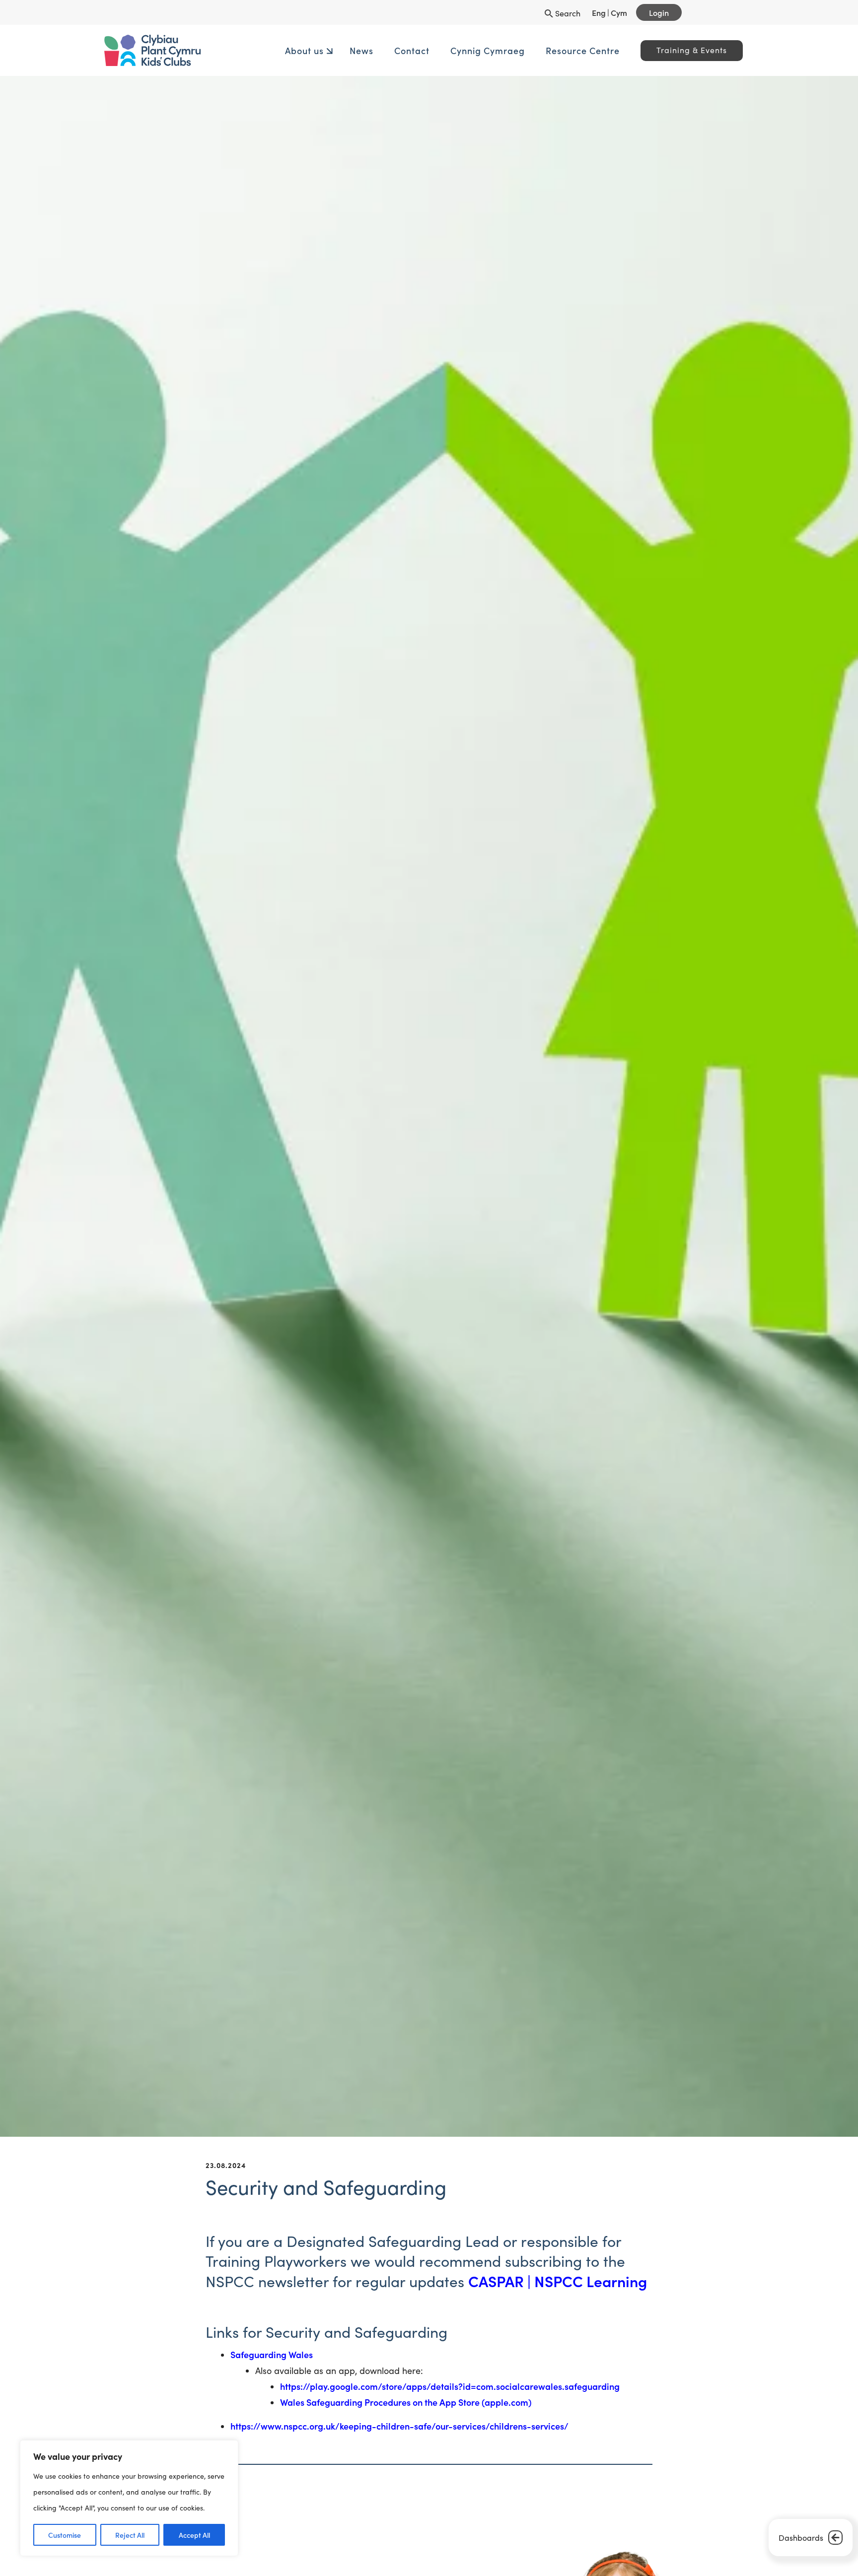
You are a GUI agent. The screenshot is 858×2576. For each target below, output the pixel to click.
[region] (129, 2498)
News (332, 50)
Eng (599, 12)
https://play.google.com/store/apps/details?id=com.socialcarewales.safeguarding (450, 2386)
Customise (65, 2535)
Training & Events (662, 50)
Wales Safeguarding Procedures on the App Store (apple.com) (406, 2402)
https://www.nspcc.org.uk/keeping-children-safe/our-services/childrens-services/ (400, 2426)
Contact (382, 50)
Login (659, 12)
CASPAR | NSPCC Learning (558, 2281)
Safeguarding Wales (272, 2354)
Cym (619, 12)
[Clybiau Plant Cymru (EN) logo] (228, 50)
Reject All (130, 2535)
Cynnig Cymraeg (458, 50)
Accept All (194, 2535)
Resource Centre (553, 50)
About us (275, 50)
